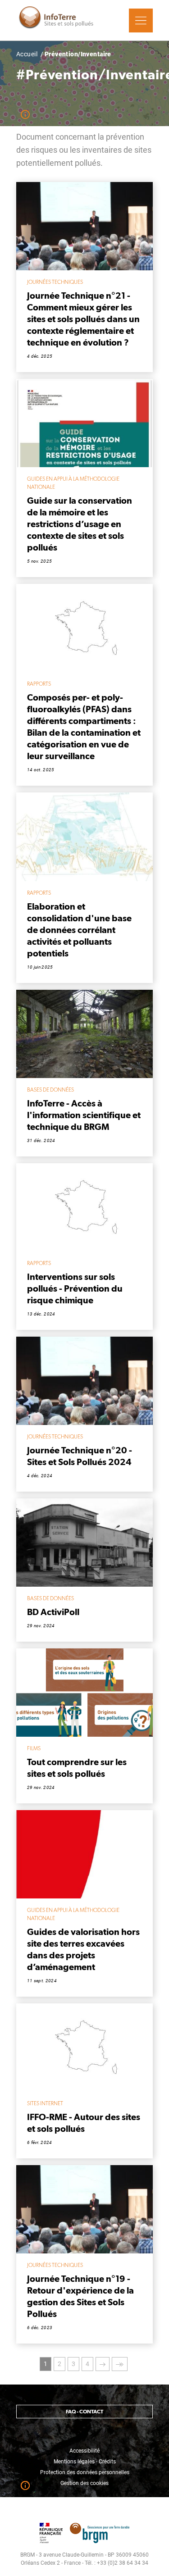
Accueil (27, 54)
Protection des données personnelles (85, 2472)
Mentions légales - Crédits (85, 2462)
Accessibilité (84, 2451)
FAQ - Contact (84, 2412)
